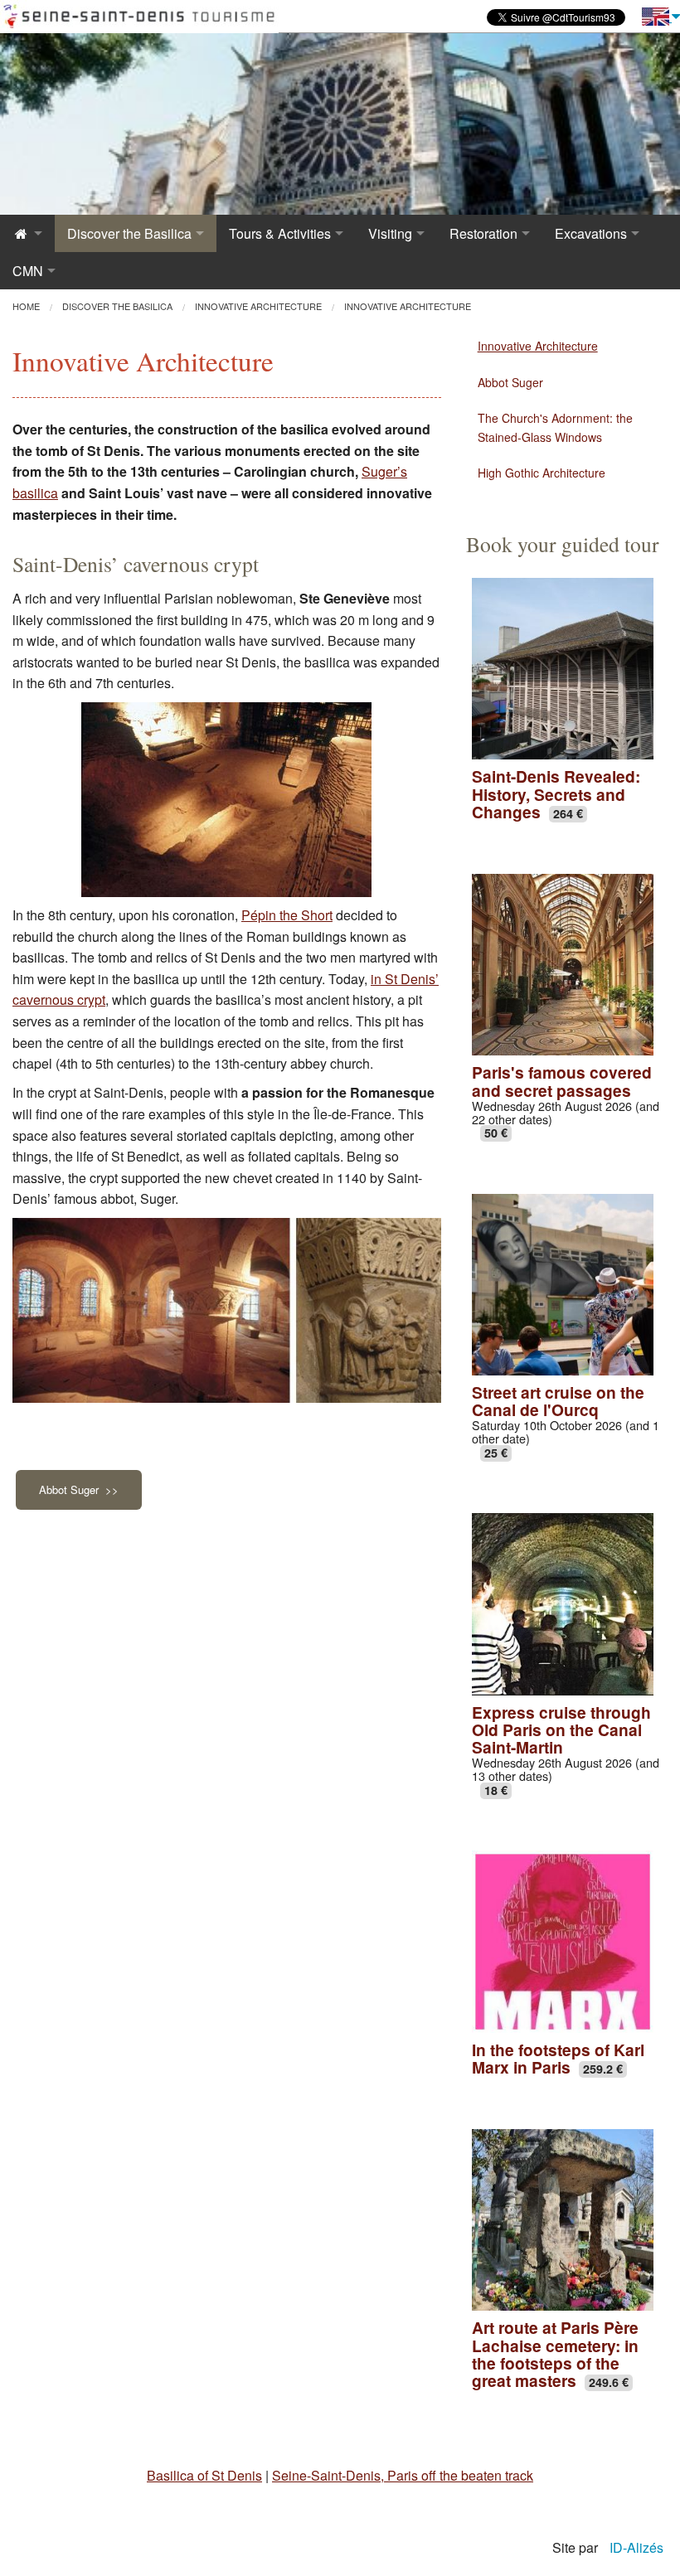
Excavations (591, 233)
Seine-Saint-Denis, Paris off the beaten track (403, 2475)
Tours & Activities (280, 233)
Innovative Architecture (538, 346)
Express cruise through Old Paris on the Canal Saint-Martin (561, 1729)
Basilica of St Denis (204, 2475)
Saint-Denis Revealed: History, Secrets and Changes (556, 793)
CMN (28, 271)
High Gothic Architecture (542, 473)
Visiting (390, 233)
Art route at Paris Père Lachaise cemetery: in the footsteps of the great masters (555, 2353)
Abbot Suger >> (79, 1489)
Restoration (483, 233)
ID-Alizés (636, 2547)
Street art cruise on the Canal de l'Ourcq (558, 1401)
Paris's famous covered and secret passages (562, 1081)
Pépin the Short (287, 915)
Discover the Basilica (129, 233)
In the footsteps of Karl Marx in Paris (558, 2058)
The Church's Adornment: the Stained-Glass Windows (555, 427)
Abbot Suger (510, 382)
